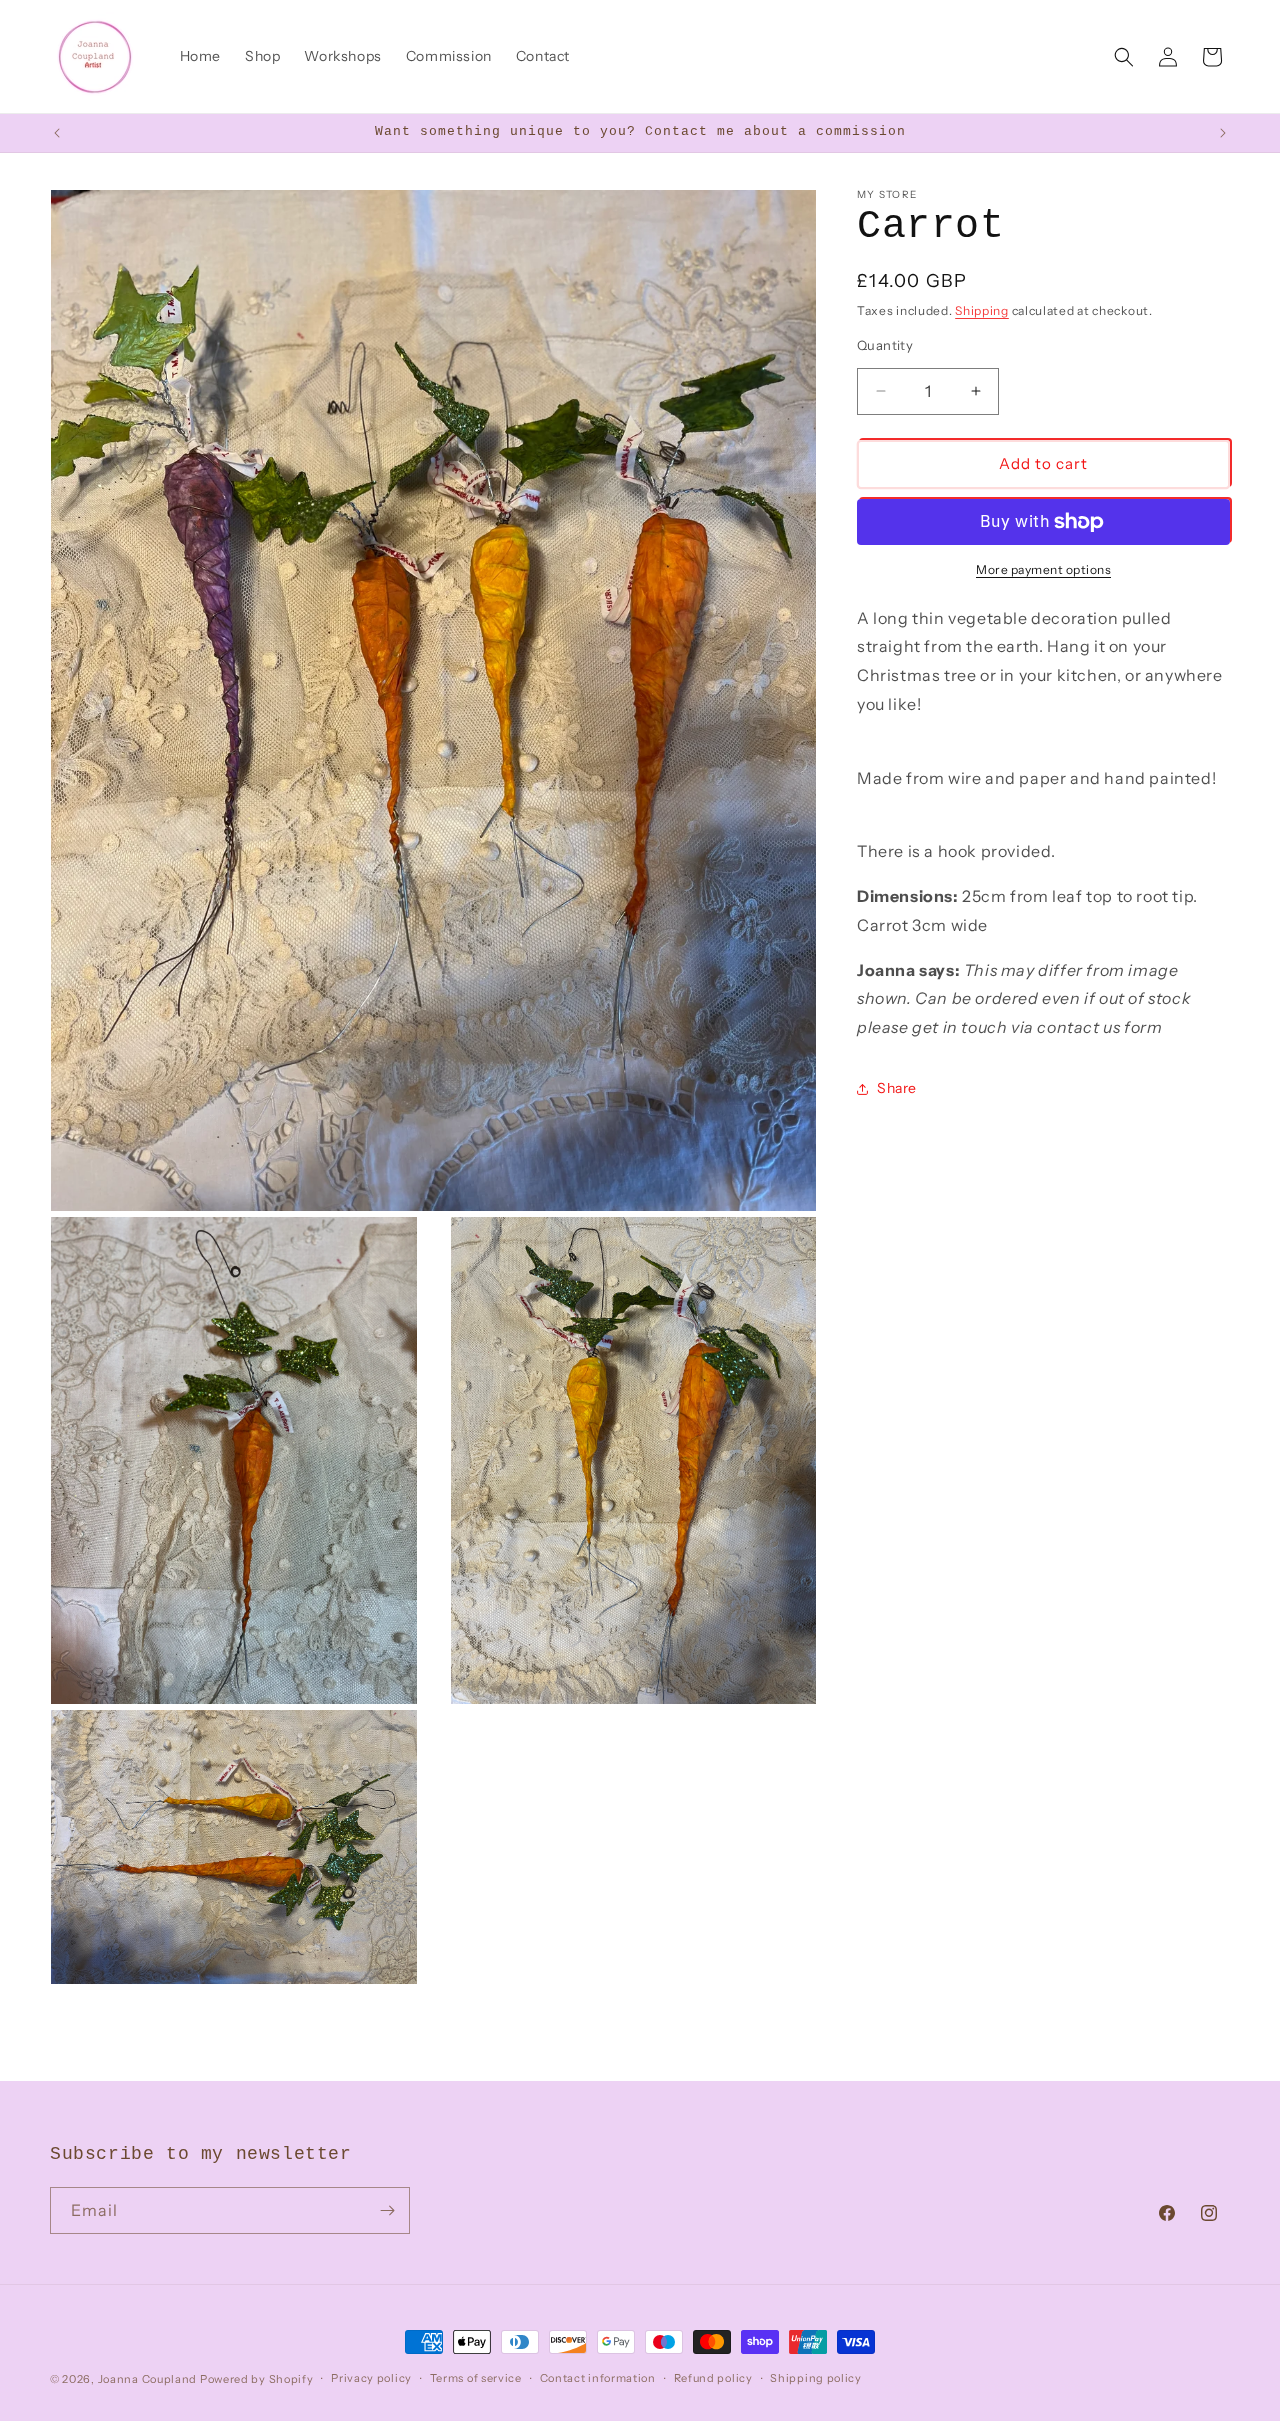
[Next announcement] (1223, 133)
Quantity (885, 345)
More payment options (1043, 569)
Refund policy (713, 2378)
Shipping (982, 310)
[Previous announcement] (57, 133)
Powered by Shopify (257, 2379)
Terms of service (476, 2378)
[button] (1124, 57)
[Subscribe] (387, 2210)
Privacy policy (371, 2378)
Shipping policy (816, 2378)
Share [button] (897, 1089)
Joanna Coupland (148, 2379)
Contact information (598, 2378)
